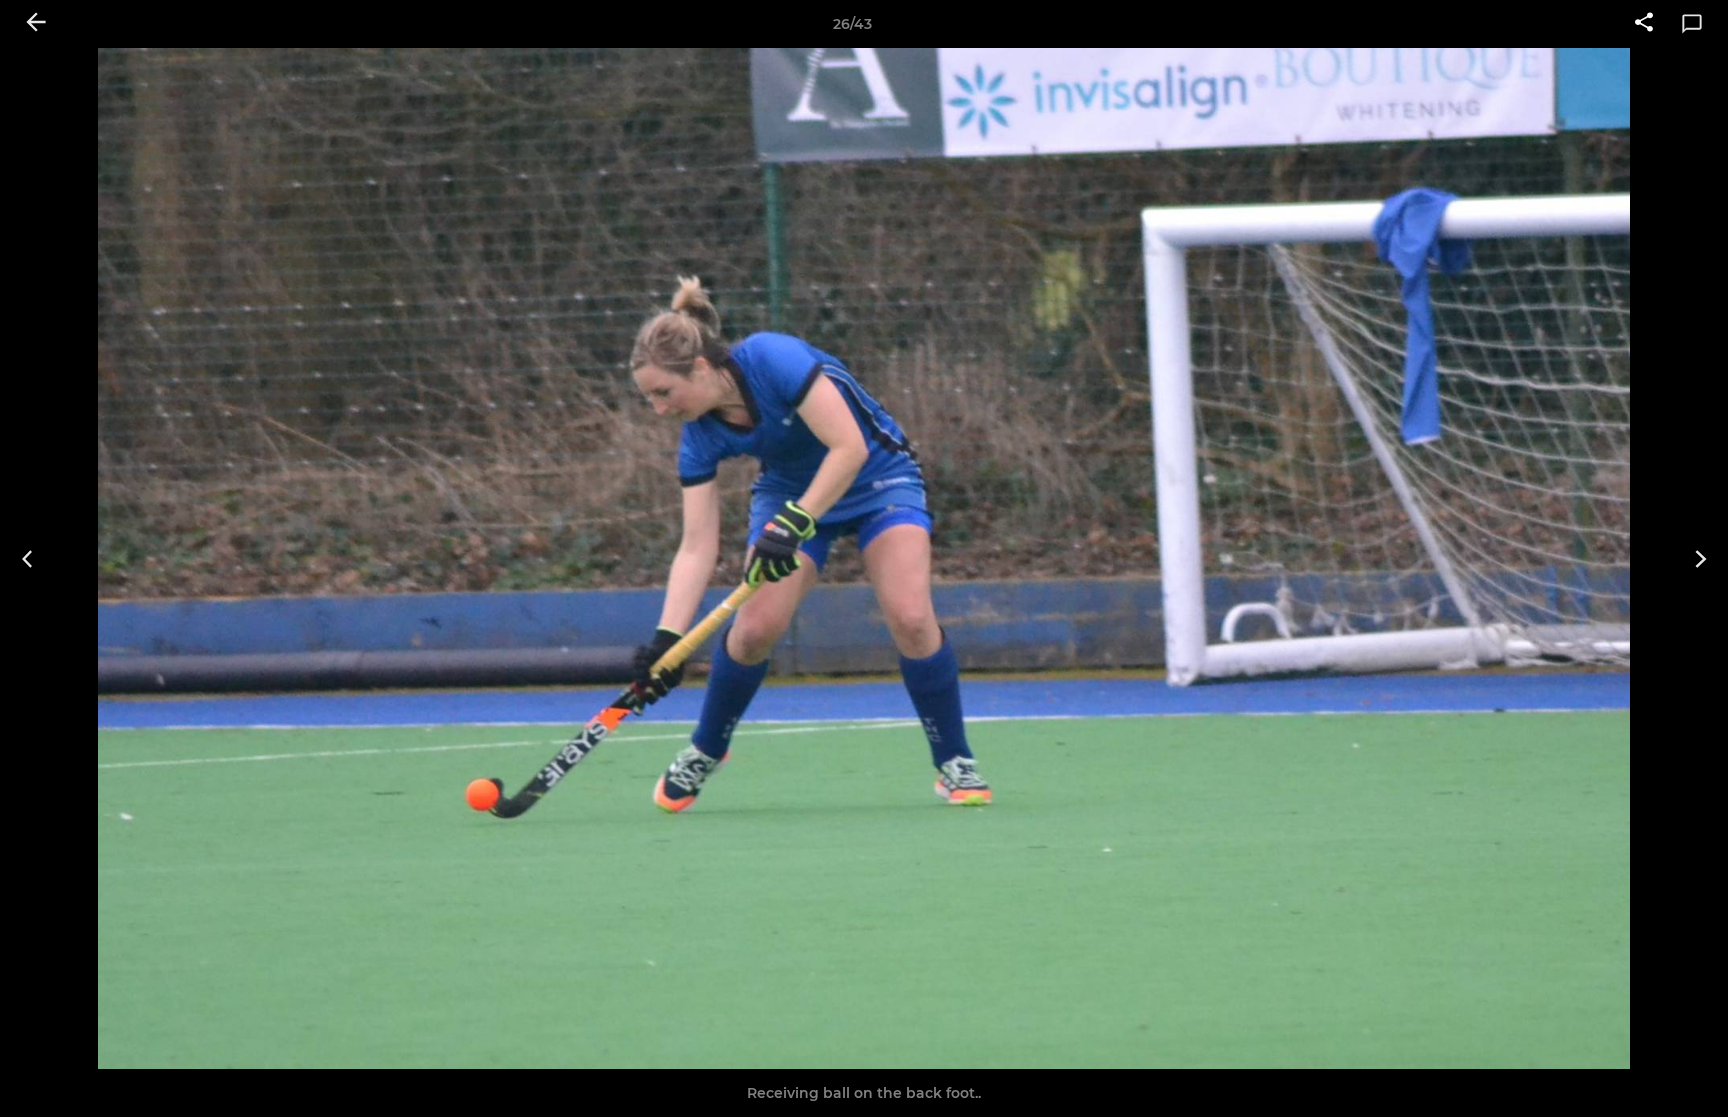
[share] (1644, 24)
